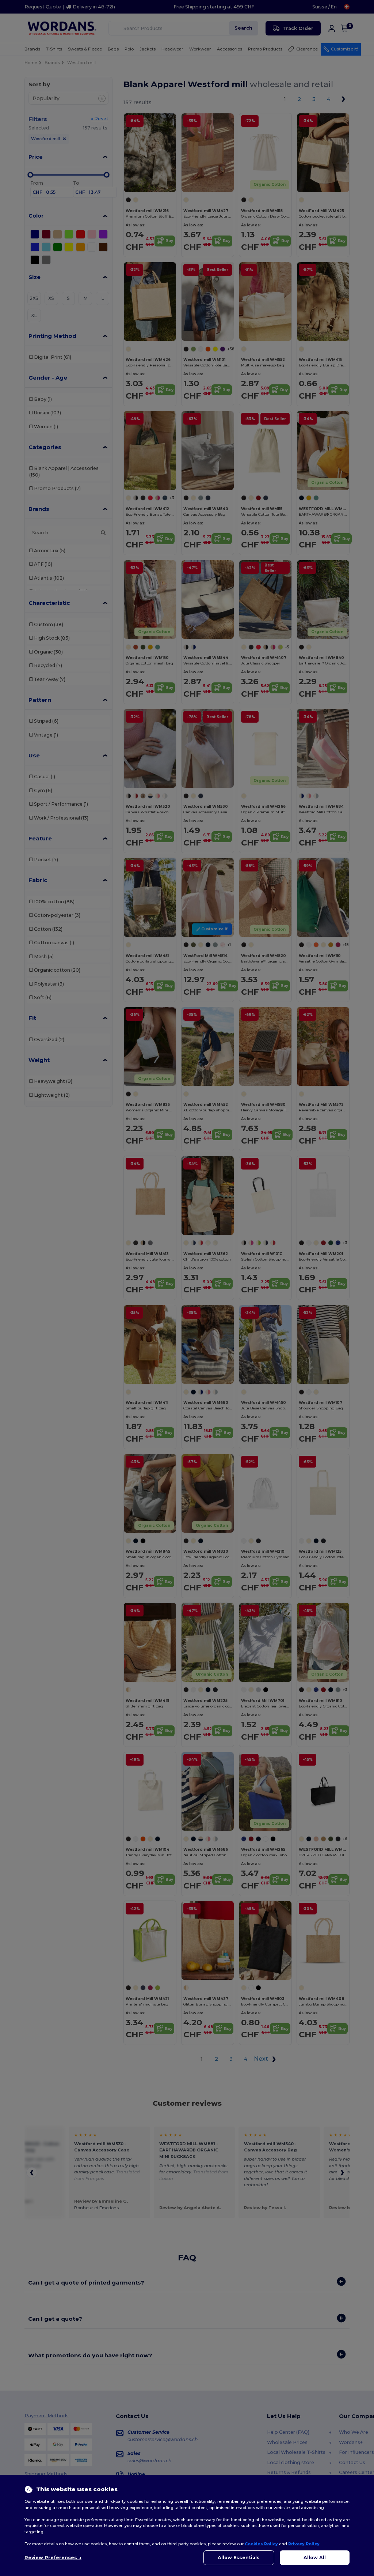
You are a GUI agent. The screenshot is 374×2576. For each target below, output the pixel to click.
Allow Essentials (239, 2558)
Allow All (315, 2558)
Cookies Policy (261, 2544)
